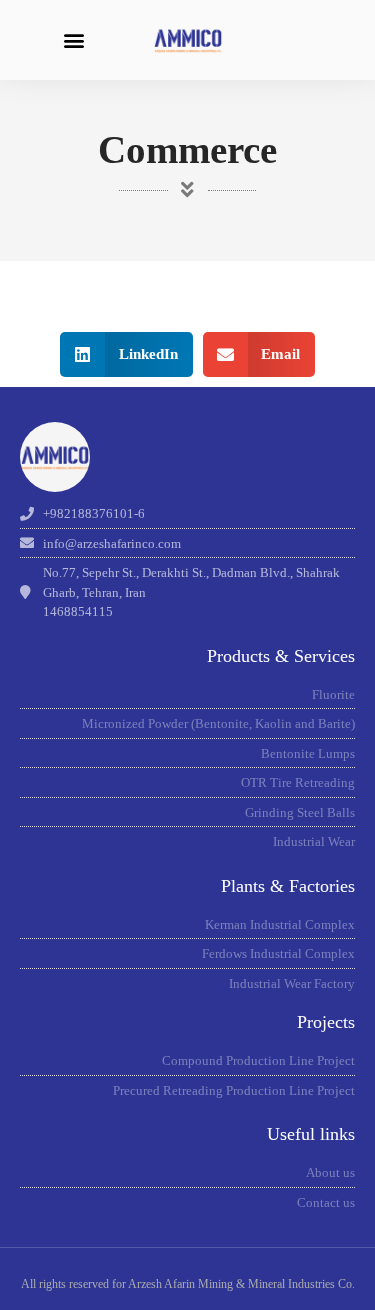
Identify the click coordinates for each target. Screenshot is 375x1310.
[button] (73, 40)
